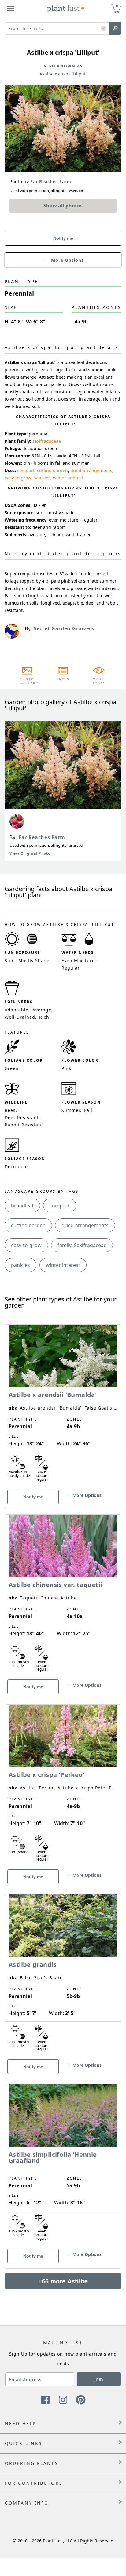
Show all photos (63, 206)
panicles (42, 478)
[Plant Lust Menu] (11, 9)
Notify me (63, 238)
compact (26, 470)
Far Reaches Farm (42, 837)
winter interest (68, 478)
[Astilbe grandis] (63, 1976)
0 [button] (117, 6)
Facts (63, 679)
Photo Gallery (27, 681)
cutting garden (52, 470)
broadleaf (22, 1206)
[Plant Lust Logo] (66, 9)
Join (99, 2379)
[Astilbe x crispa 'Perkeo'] (63, 1786)
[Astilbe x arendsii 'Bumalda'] (63, 1406)
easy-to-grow (18, 478)
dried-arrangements (91, 470)
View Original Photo (30, 853)
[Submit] (115, 28)
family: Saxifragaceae (82, 1245)
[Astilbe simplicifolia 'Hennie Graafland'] (63, 2166)
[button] (104, 29)
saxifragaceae (47, 441)
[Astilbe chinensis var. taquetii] (63, 1596)
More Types (99, 681)
